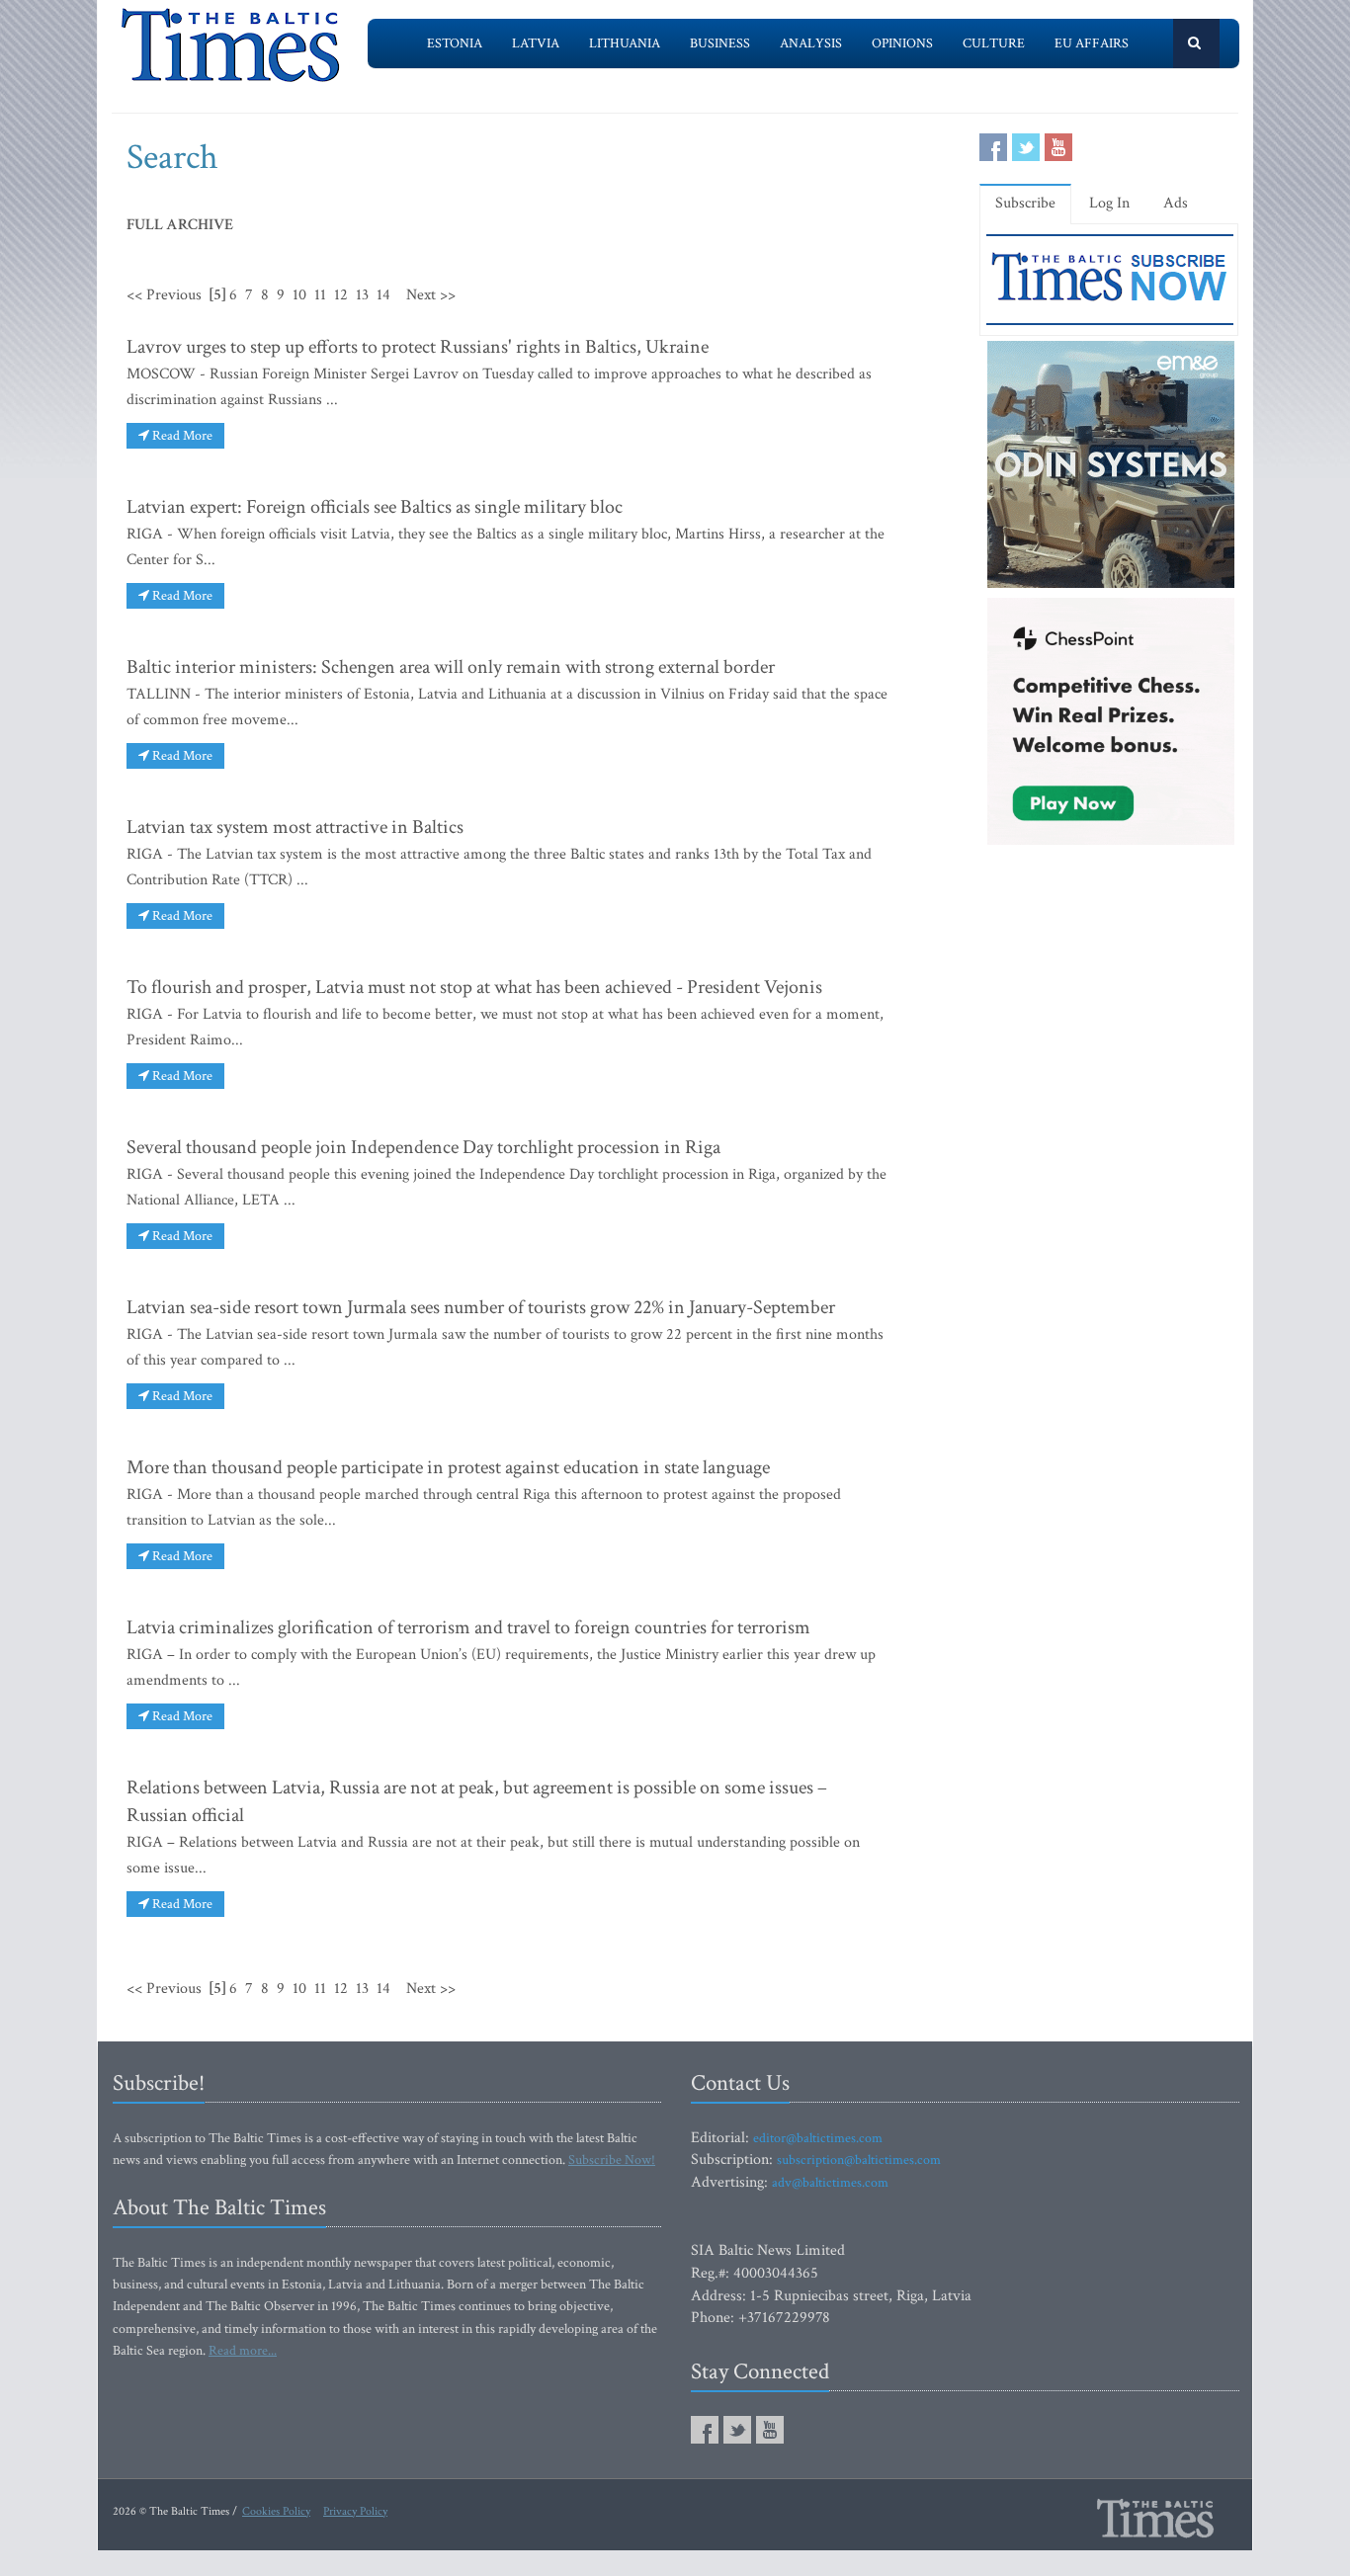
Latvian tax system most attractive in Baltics (295, 827)
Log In (1109, 203)
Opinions (902, 43)
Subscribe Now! (612, 2160)
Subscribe (1025, 203)
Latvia (536, 43)
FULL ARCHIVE (180, 225)
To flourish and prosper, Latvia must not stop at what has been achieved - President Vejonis (474, 987)
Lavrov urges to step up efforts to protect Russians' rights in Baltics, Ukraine (418, 347)
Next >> (431, 295)
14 (383, 295)
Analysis (811, 43)
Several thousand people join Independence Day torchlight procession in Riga (423, 1147)
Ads (1176, 203)
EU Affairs (1092, 43)
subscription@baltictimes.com (859, 2160)
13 (362, 295)
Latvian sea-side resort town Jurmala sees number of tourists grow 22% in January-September (481, 1307)
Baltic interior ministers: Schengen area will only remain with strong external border (451, 667)
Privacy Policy (355, 2511)
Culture (994, 43)
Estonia (455, 43)
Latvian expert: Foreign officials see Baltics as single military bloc (375, 507)
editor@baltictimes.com (818, 2138)
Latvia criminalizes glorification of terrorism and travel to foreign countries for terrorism (468, 1627)
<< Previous (164, 295)
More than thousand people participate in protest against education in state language (448, 1467)
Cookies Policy (276, 2511)
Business (720, 43)
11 (320, 295)
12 (341, 295)
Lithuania (625, 43)
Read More (181, 436)
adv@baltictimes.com (830, 2183)
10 (299, 295)
